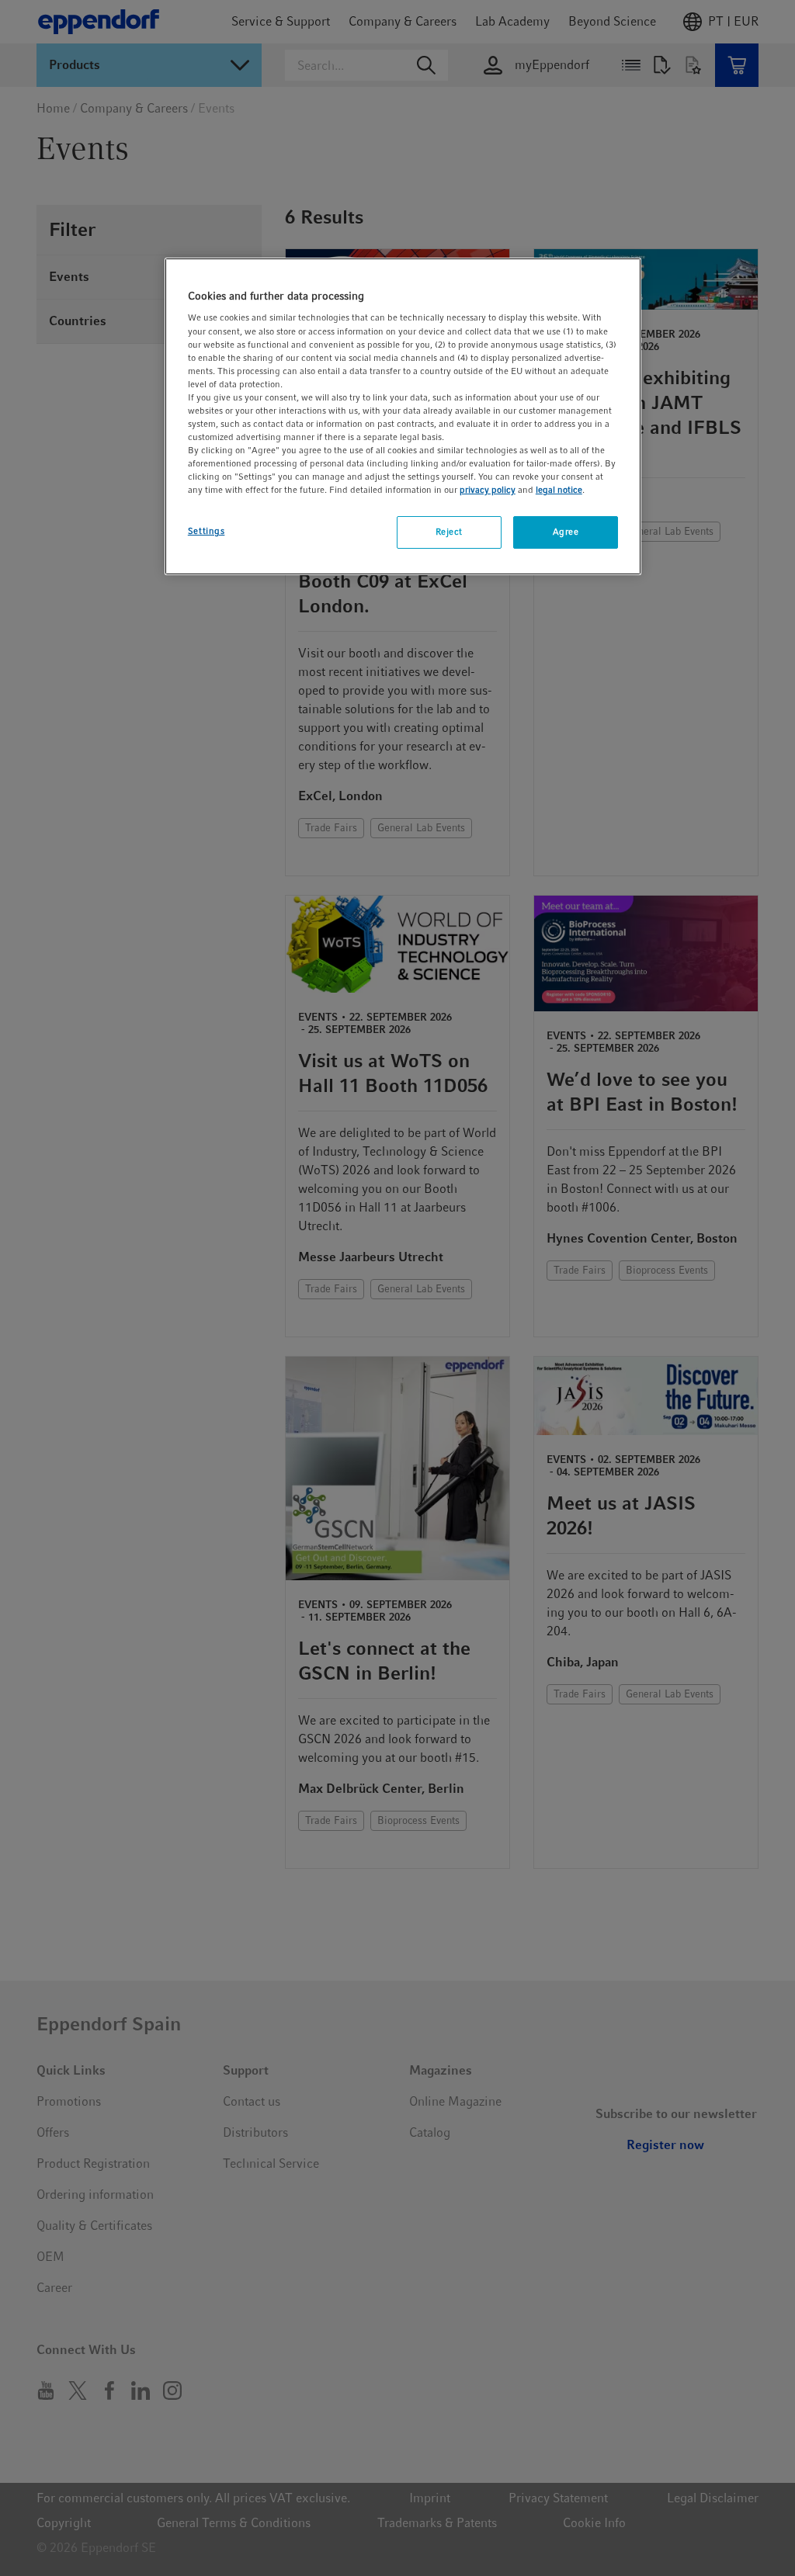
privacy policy (488, 490)
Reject (449, 532)
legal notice (559, 490)
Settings (207, 531)
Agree (566, 532)
